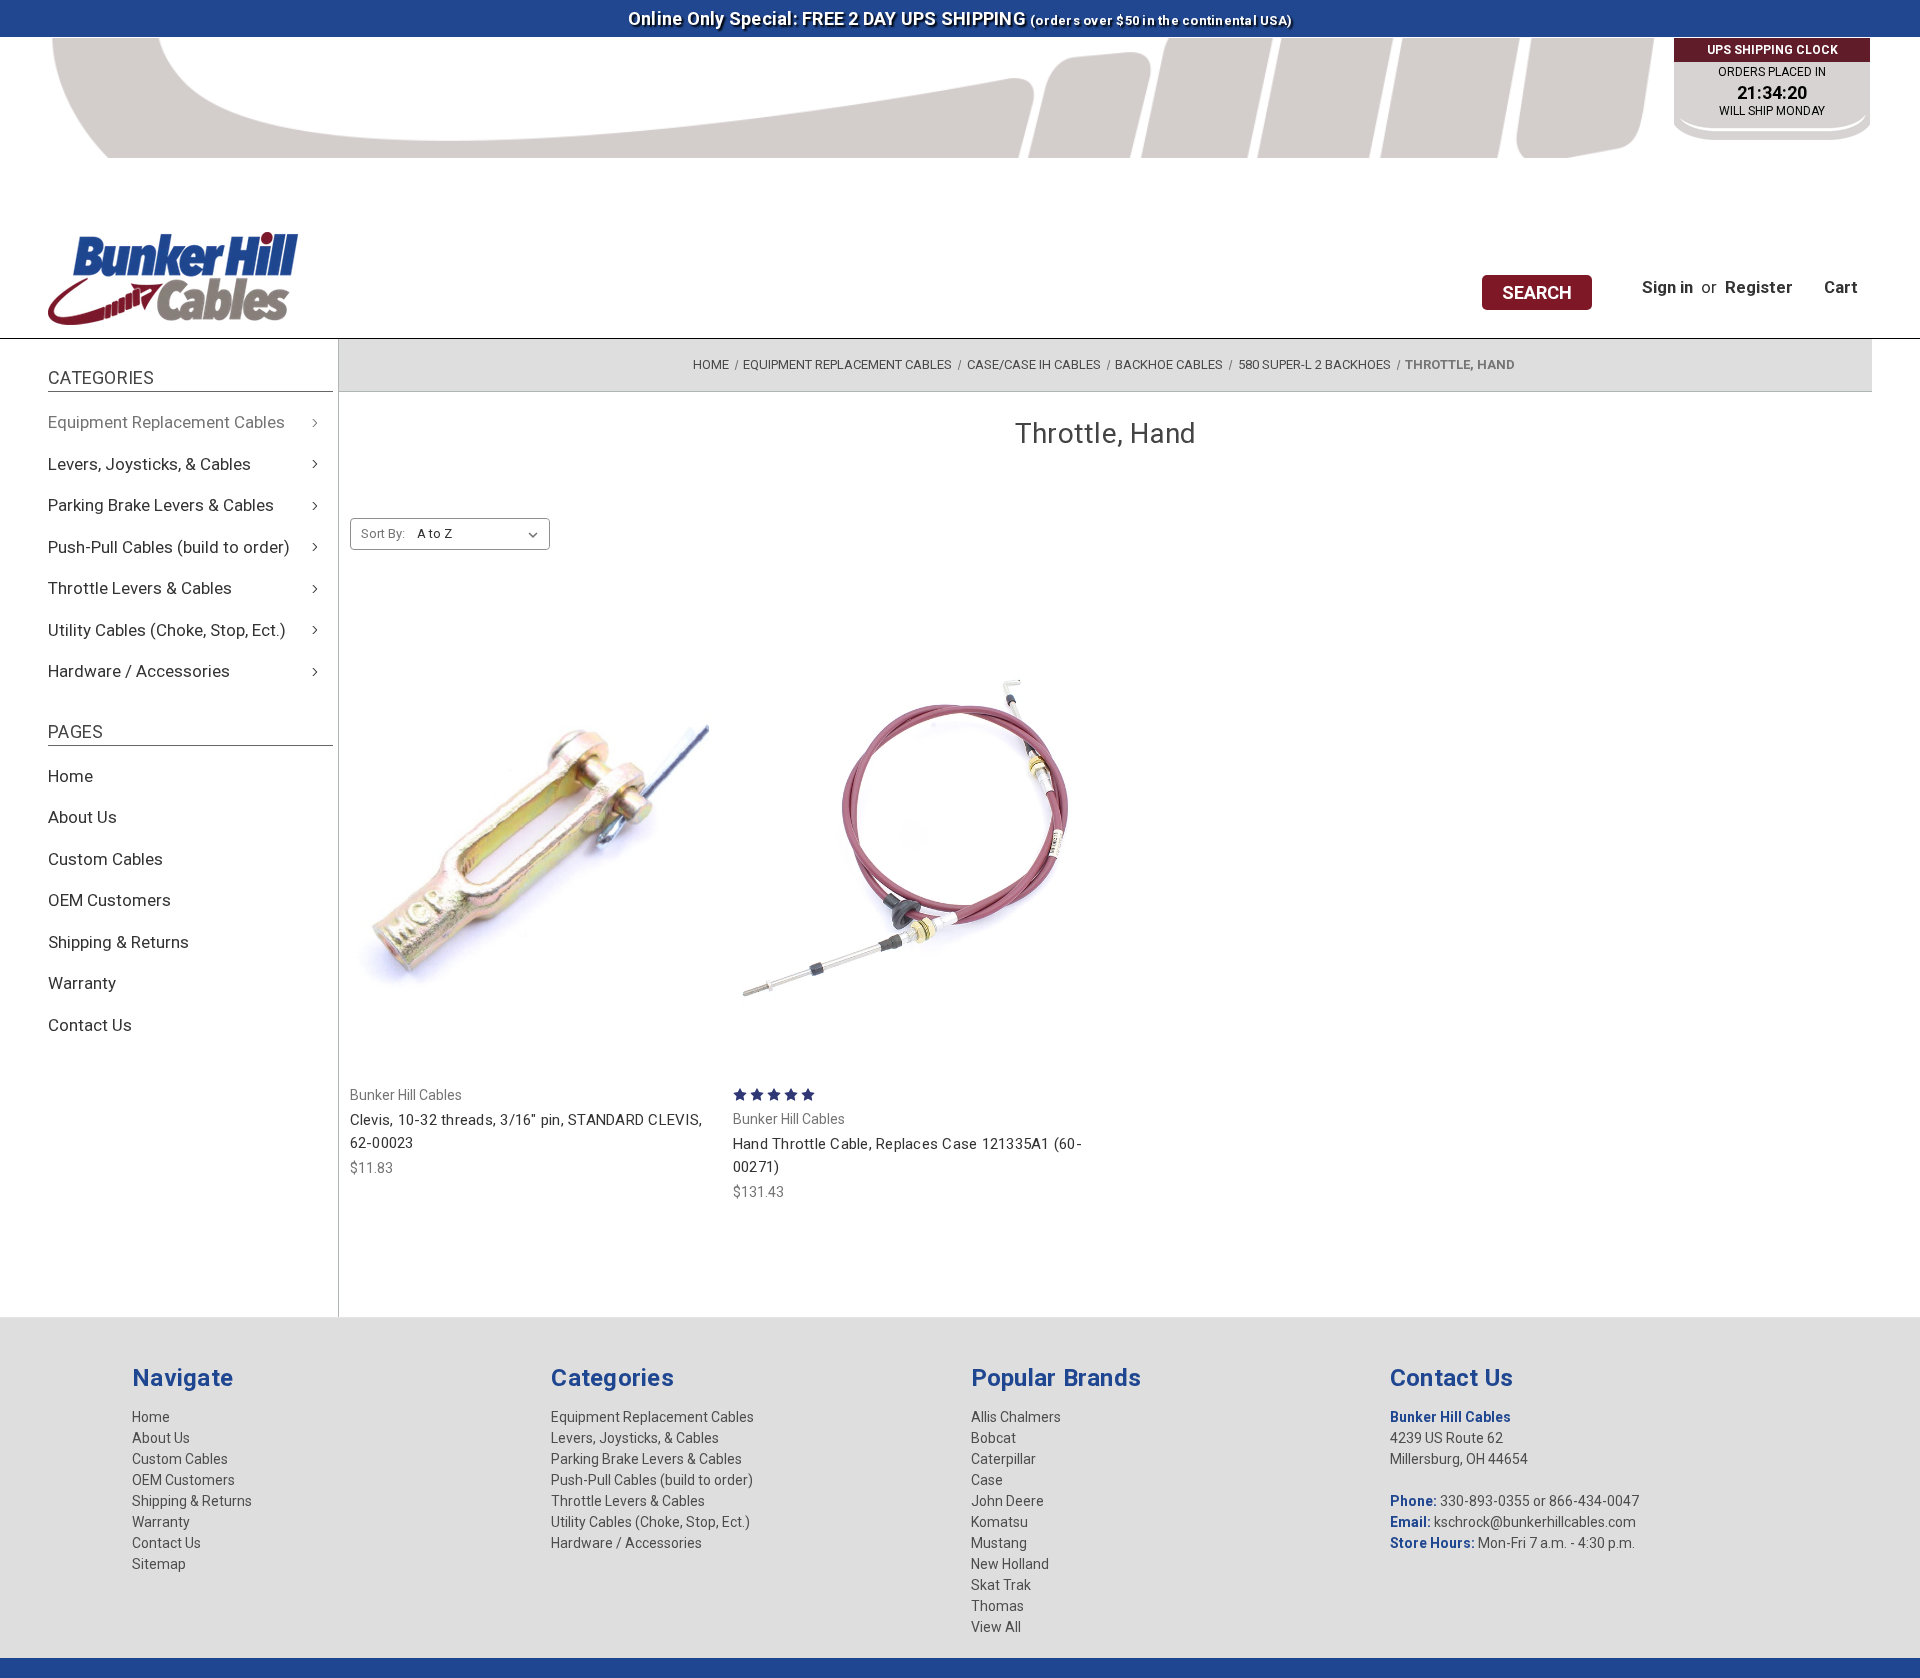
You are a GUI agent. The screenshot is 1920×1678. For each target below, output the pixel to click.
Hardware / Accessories (139, 671)
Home (70, 776)
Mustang (999, 1543)
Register (1759, 287)
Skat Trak (1001, 1585)
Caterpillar (1003, 1459)
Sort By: (383, 533)
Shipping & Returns (118, 942)
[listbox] (481, 534)
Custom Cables (105, 859)
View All (996, 1627)
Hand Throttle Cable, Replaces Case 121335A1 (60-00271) (907, 1155)
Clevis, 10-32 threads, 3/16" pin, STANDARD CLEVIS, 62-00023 (526, 1131)
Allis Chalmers (1016, 1417)
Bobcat (993, 1438)
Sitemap (159, 1564)
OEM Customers (109, 900)
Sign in (1667, 287)
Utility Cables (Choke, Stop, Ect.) (167, 630)
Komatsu (999, 1522)
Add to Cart (530, 865)
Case (987, 1480)
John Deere (1007, 1501)
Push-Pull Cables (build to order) (169, 547)
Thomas (997, 1606)
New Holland (1010, 1564)
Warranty (82, 983)
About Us (82, 817)
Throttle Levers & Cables (140, 588)
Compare (602, 811)
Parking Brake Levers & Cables (161, 505)
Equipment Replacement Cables (166, 422)
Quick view (450, 809)
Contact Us (90, 1025)
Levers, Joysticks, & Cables (149, 464)
